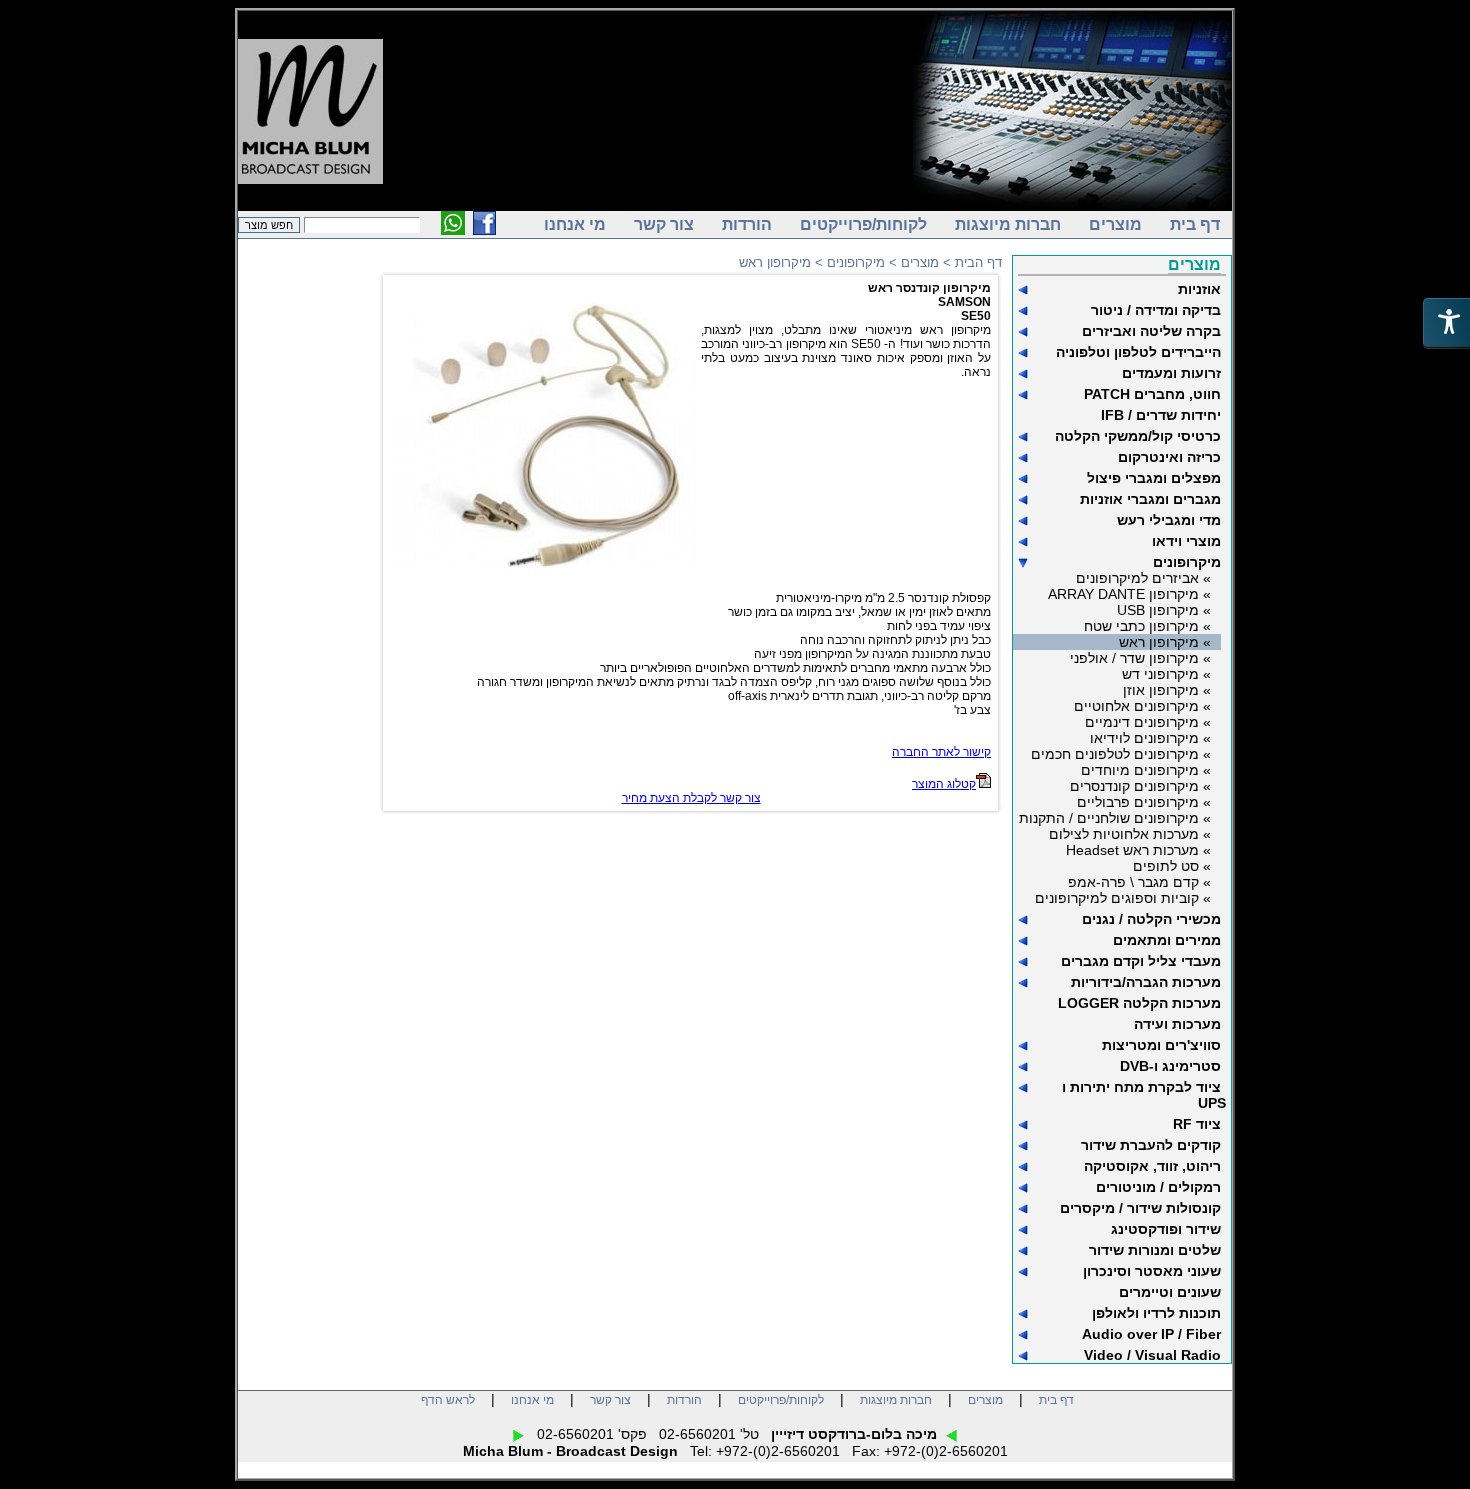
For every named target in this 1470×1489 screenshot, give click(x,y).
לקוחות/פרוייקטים (863, 224)
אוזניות (1199, 289)
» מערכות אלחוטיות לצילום (1130, 834)
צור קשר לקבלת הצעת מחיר (691, 798)
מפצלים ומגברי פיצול (1154, 478)
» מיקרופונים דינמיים (1148, 722)
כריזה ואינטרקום (1169, 457)
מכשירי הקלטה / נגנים (1151, 919)
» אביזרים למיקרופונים (1143, 578)
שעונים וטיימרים (1170, 1292)
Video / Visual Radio (1152, 1355)
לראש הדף (448, 1400)
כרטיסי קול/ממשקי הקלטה (1138, 436)
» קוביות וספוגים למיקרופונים (1123, 898)
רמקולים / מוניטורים (1158, 1187)
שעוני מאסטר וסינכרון (1152, 1271)
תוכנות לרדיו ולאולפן (1156, 1313)
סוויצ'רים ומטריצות (1161, 1045)
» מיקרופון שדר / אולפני (1140, 658)
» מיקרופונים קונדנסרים (1140, 786)
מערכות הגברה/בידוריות (1146, 982)
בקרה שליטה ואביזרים (1151, 331)
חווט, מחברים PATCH (1152, 394)
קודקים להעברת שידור (1151, 1145)
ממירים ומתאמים (1167, 940)
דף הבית (978, 262)
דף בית (1195, 224)
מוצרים (1115, 224)
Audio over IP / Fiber (1151, 1334)
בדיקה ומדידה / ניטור (1156, 310)
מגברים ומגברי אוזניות (1150, 499)
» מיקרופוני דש (1166, 674)
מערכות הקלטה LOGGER (1139, 1003)
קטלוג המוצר (944, 784)
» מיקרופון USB (1164, 610)
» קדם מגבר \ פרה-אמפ (1139, 882)
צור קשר (664, 224)
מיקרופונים (1187, 562)
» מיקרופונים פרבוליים (1144, 802)
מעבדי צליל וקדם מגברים (1141, 961)
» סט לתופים (1172, 866)
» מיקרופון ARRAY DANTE (1129, 594)
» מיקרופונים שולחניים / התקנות (1115, 818)
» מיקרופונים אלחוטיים (1142, 706)
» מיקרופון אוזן (1167, 690)
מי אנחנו (575, 224)
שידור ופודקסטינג (1166, 1229)
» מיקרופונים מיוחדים (1146, 770)
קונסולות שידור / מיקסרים (1140, 1208)
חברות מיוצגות (1008, 224)
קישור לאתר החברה (941, 752)
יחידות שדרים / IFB (1161, 415)
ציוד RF (1197, 1124)
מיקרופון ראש (775, 262)
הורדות (747, 224)
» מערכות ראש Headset (1138, 850)
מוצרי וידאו (1186, 541)
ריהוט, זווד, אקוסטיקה (1152, 1166)
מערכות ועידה (1177, 1024)
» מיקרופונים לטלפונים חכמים (1121, 754)
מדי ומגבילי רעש (1169, 520)
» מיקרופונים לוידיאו (1150, 738)
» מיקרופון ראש (1165, 642)
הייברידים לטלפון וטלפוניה (1138, 352)
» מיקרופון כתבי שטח (1147, 626)
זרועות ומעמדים (1171, 373)
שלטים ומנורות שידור (1155, 1250)
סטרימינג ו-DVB (1170, 1066)
